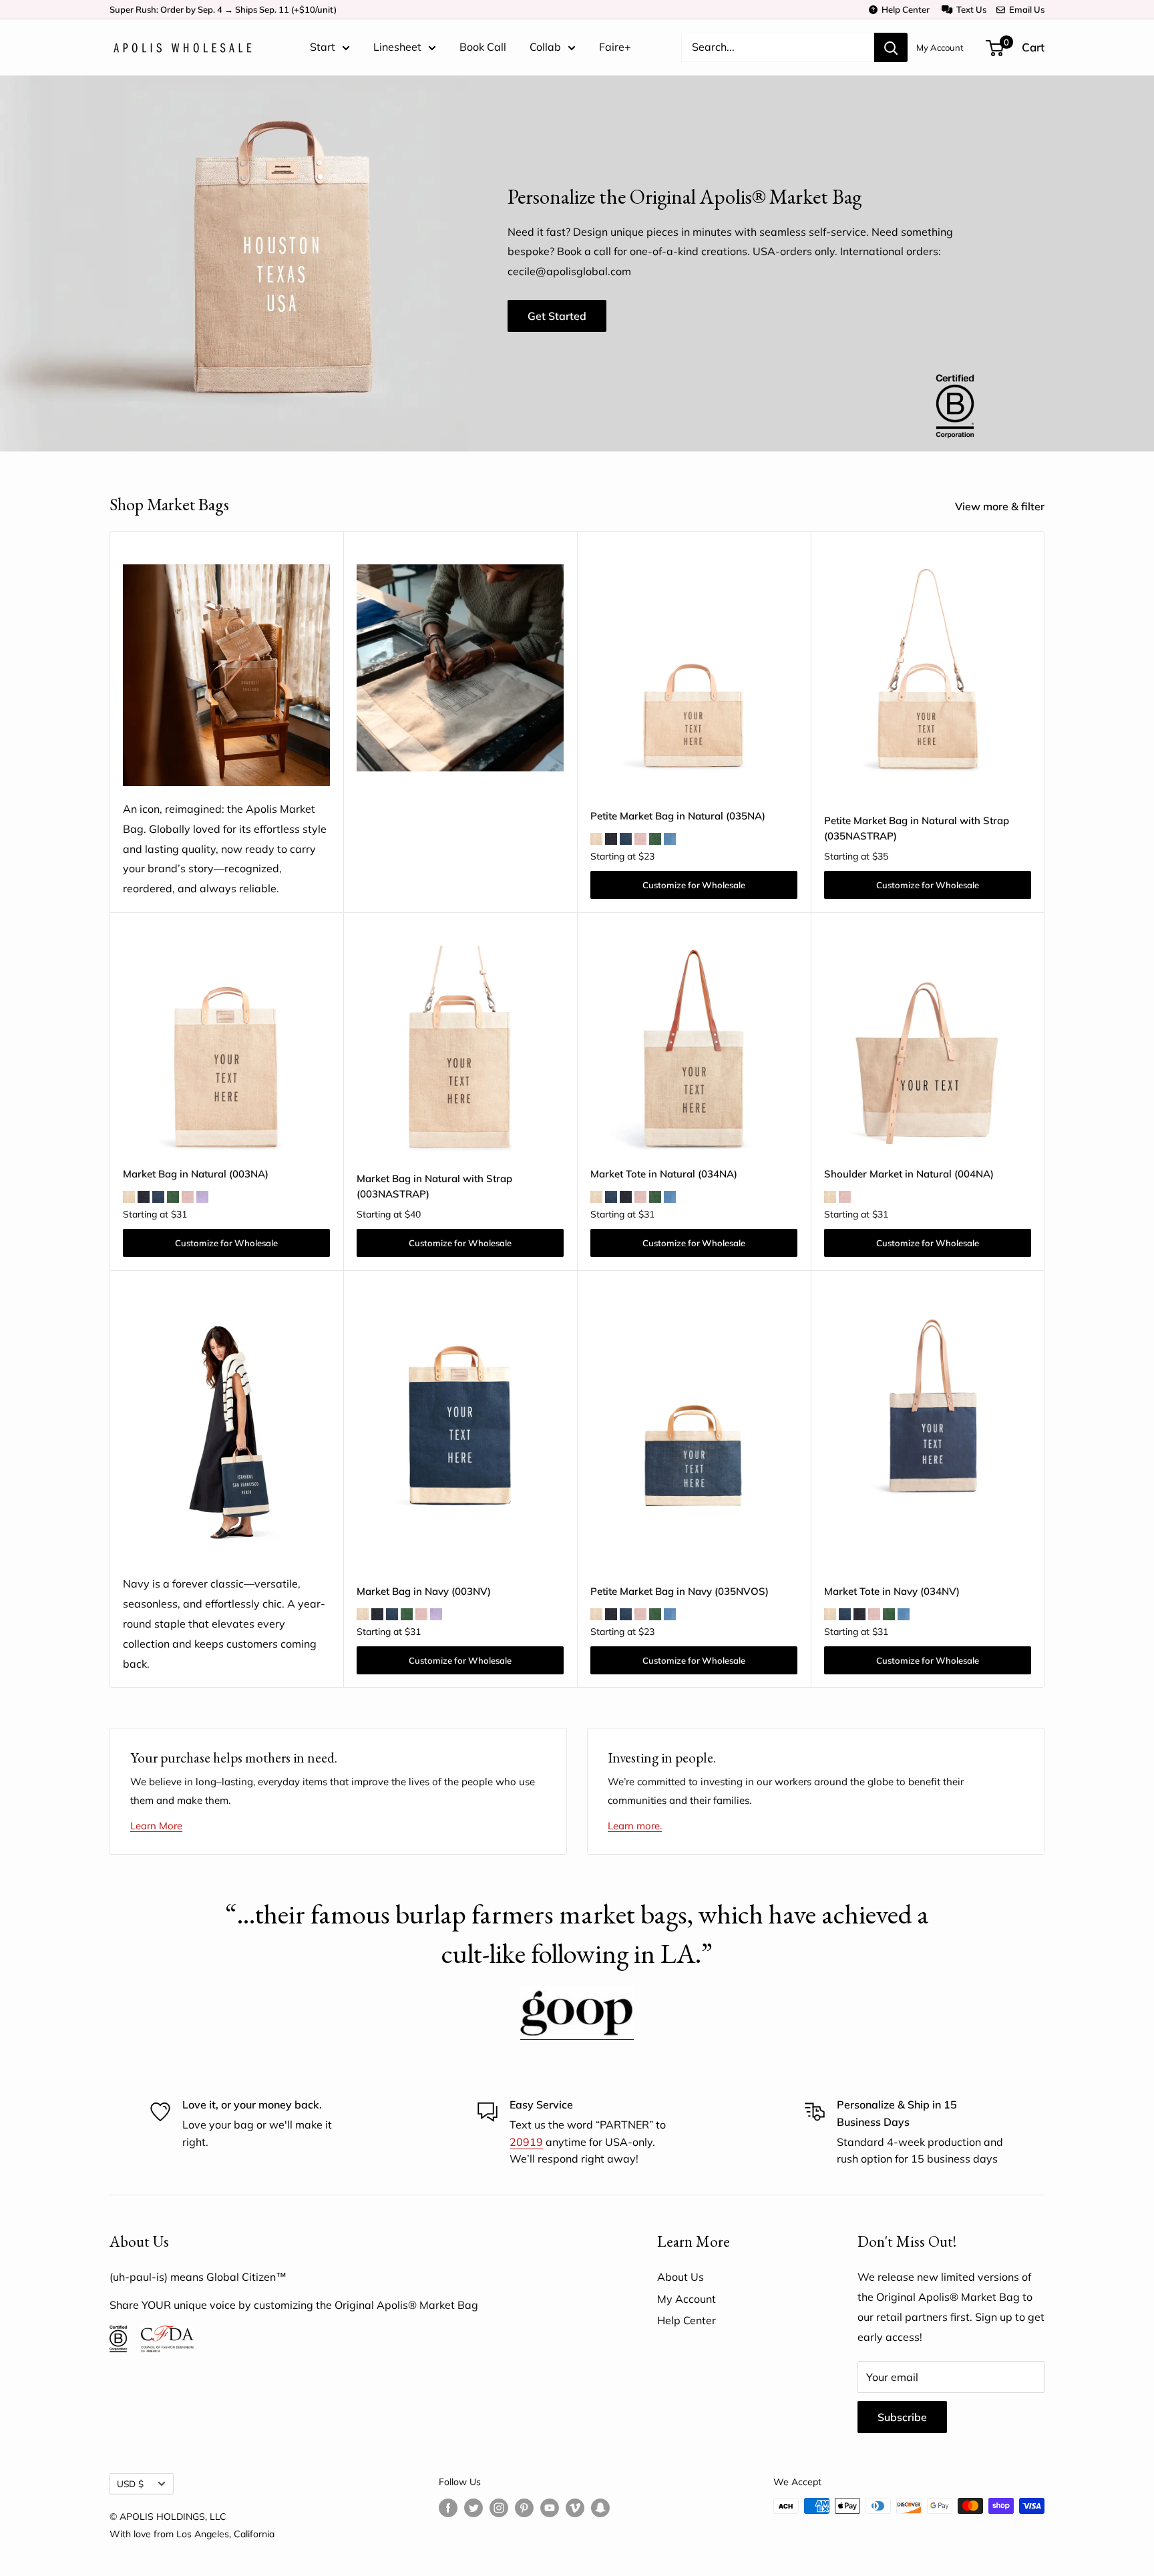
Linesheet (397, 47)
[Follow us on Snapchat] (600, 2508)
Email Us (1025, 9)
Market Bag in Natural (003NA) (196, 1174)
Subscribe (902, 2417)
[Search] (891, 47)
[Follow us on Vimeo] (575, 2508)
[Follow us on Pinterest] (524, 2508)
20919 (526, 2142)
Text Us (969, 9)
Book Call (483, 47)
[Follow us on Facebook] (448, 2508)
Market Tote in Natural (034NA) (664, 1174)
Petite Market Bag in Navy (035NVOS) (680, 1591)
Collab (545, 47)
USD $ (130, 2483)
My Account (940, 47)
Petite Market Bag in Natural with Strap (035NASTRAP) (917, 828)
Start (323, 47)
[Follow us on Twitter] (473, 2508)
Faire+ (615, 47)
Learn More (156, 1826)
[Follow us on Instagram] (499, 2508)
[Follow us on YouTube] (550, 2508)
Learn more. (635, 1826)
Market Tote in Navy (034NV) (892, 1591)
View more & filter (1001, 506)
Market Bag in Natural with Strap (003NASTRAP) (434, 1186)
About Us (681, 2277)
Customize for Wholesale (694, 885)
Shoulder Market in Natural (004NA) (909, 1174)
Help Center (904, 9)
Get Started (557, 316)
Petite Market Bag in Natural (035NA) (678, 816)
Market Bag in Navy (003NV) (424, 1591)
